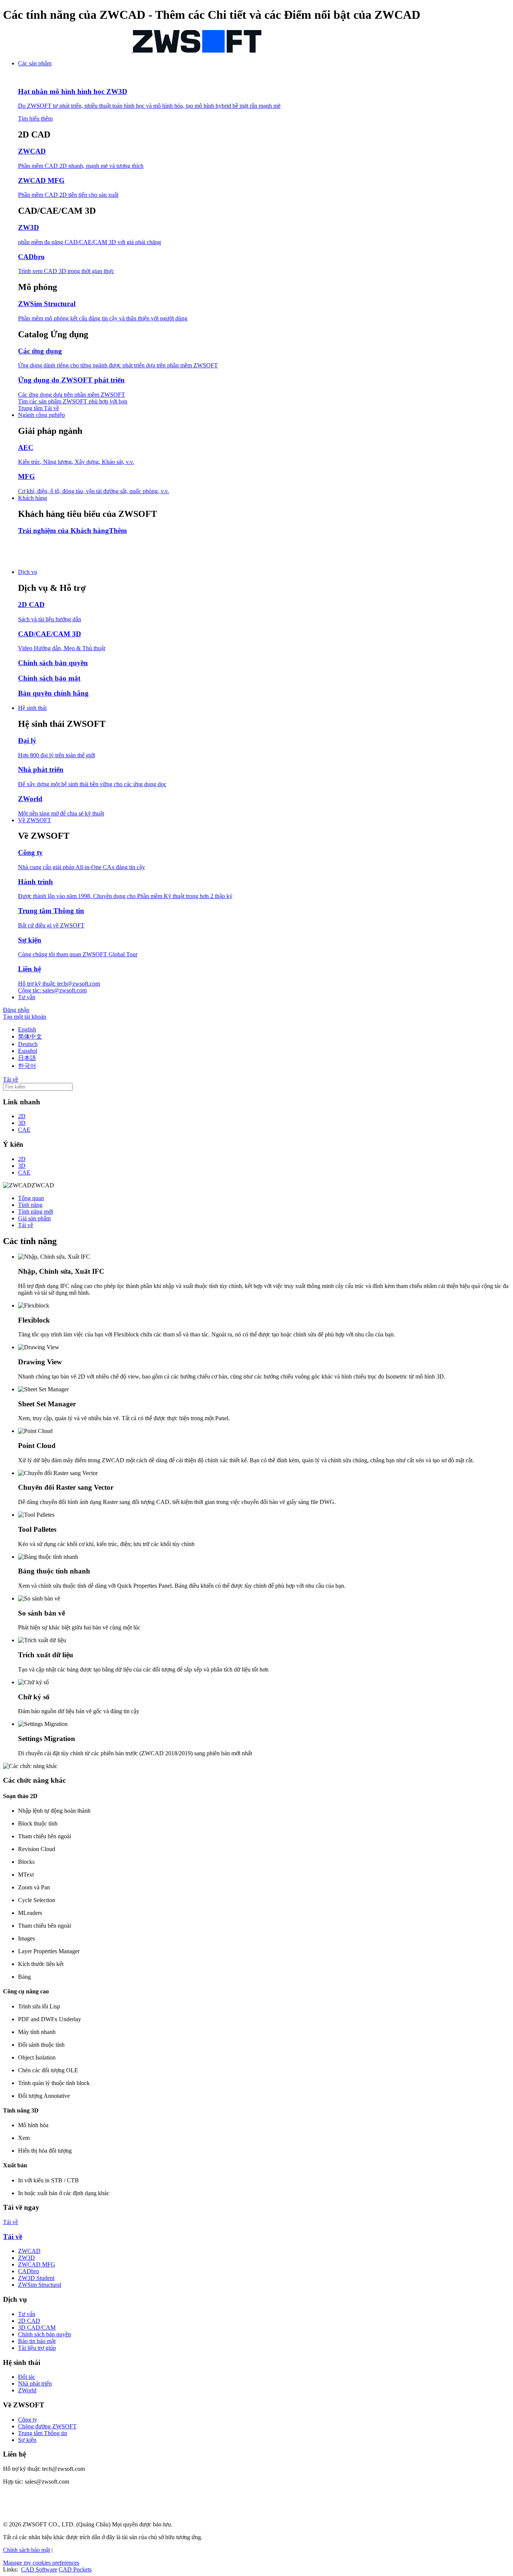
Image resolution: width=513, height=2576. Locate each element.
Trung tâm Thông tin (43, 2433)
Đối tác (27, 2377)
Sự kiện (27, 2440)
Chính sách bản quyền (45, 2334)
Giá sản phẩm (34, 1218)
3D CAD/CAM (37, 2328)
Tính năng (30, 1205)
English (27, 1029)
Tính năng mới (35, 1212)
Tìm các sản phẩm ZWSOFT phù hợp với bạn (73, 401)
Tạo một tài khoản (25, 1017)
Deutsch (28, 1044)
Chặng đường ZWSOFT (47, 2426)
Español (28, 1051)
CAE (24, 1130)
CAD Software (39, 2569)
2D (22, 1116)
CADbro (29, 2271)
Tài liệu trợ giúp (37, 2348)
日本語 (27, 1058)
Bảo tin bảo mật (37, 2341)
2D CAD (29, 2321)
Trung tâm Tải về (38, 408)
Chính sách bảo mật (26, 2550)
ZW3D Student (36, 2278)
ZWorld (27, 2390)
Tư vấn (27, 2314)
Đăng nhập (16, 1010)
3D (22, 1123)
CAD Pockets (75, 2569)
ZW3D (26, 2258)
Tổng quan (31, 1198)
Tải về (26, 1225)
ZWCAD (29, 2251)
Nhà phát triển (35, 2383)
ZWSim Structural (40, 2285)
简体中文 (30, 1037)
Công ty (28, 2420)
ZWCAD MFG (37, 2264)
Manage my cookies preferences (41, 2563)
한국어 (27, 1066)
